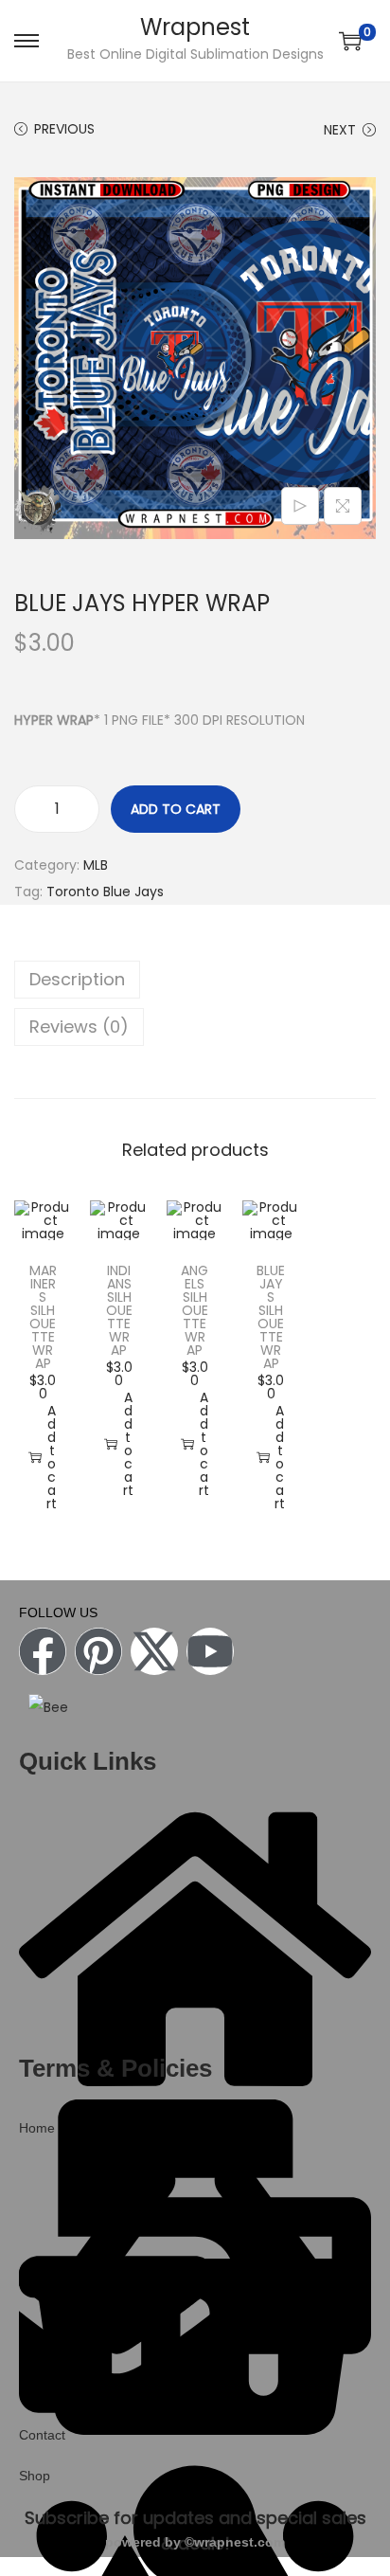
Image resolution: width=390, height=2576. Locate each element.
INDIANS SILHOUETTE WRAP (119, 1310)
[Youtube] (210, 1651)
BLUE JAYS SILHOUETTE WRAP (271, 1317)
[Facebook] (43, 1651)
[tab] (195, 980)
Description (77, 979)
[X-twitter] (154, 1651)
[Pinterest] (98, 1651)
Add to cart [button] (52, 1457)
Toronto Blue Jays (105, 892)
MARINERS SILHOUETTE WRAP (43, 1317)
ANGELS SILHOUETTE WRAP (195, 1310)
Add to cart (176, 809)
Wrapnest (195, 27)
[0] (350, 41)
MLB (96, 865)
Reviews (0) (79, 1027)
